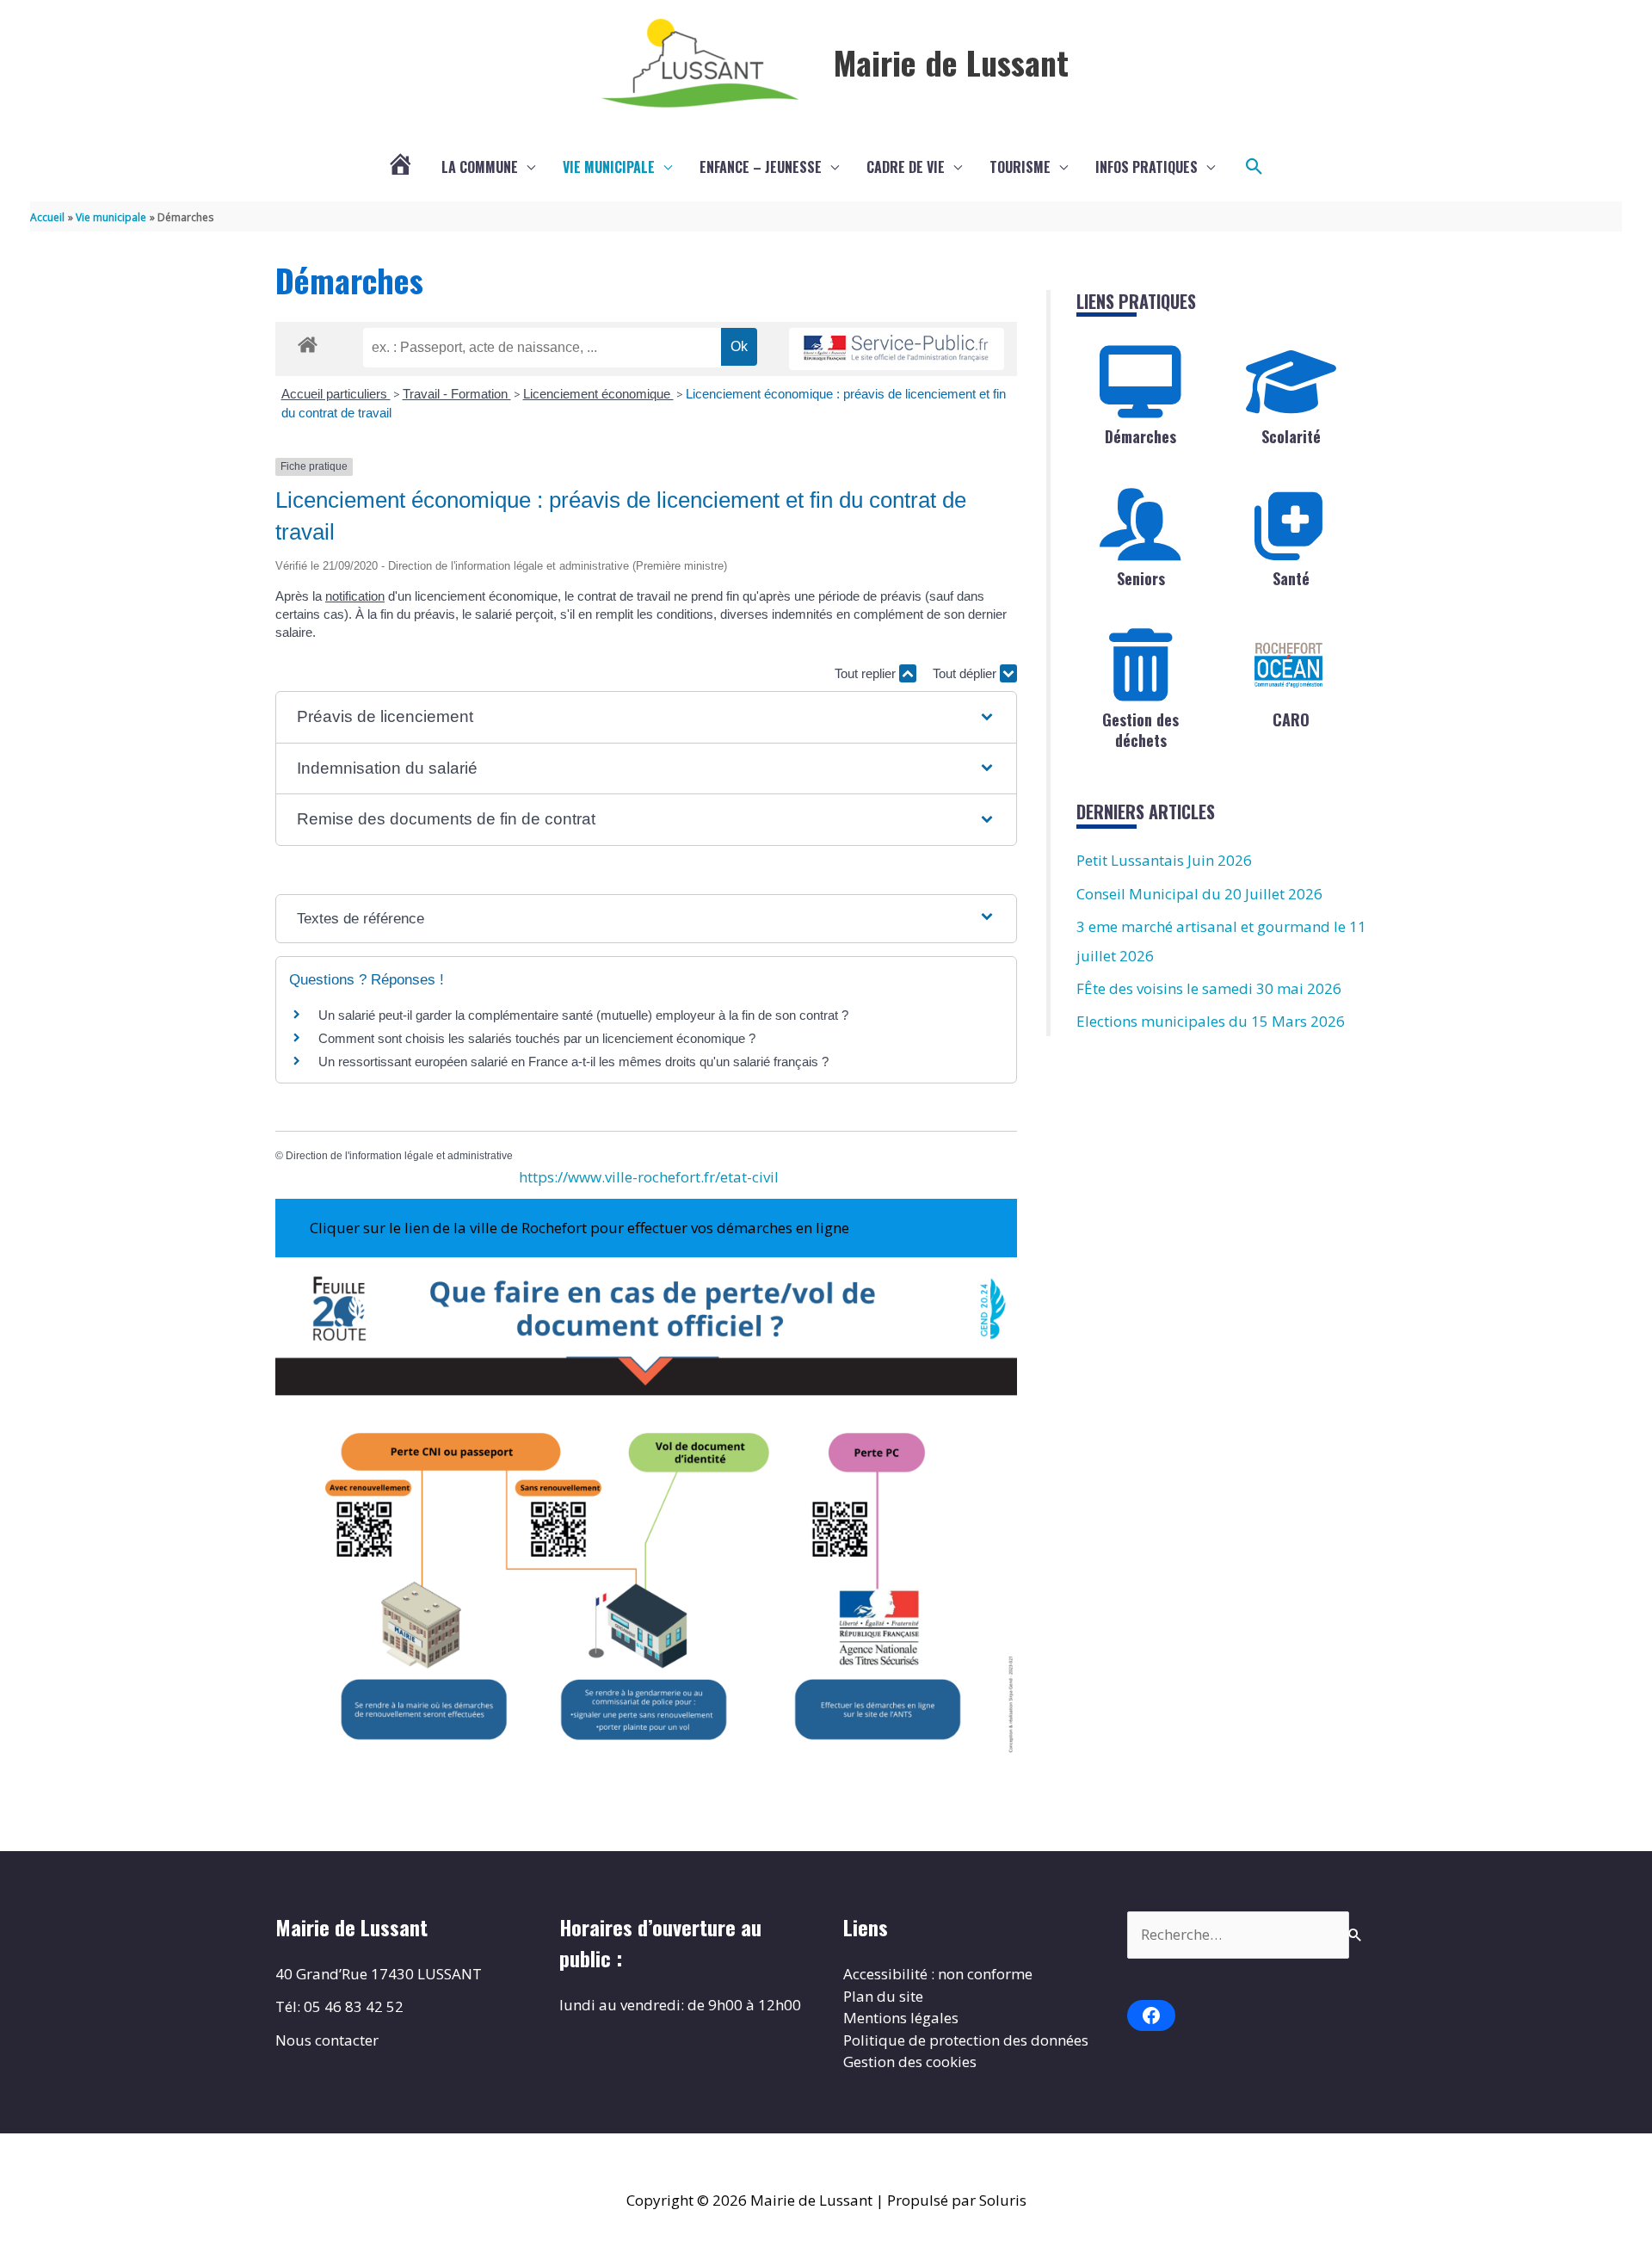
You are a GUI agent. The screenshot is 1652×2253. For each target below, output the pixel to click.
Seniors (1141, 578)
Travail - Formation (457, 394)
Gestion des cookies (910, 2062)
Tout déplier (966, 673)
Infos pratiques (1147, 167)
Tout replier (867, 673)
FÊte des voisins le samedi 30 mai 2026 (1209, 988)
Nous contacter (327, 2040)
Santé (1291, 578)
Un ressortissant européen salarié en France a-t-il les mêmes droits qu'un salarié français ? (573, 1062)
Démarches (1140, 436)
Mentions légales (901, 2018)
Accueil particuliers (336, 394)
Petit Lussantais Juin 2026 (1164, 860)
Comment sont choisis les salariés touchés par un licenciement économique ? (537, 1038)
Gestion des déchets (1140, 729)
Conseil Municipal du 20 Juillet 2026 (1199, 894)
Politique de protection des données (966, 2040)
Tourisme (1020, 167)
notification (355, 596)
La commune (480, 167)
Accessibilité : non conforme (938, 1974)
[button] (1254, 167)
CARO (1291, 719)
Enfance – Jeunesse (761, 167)
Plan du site (883, 1996)
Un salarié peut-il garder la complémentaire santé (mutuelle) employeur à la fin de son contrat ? (583, 1015)
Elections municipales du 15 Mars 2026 (1211, 1021)
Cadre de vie (906, 167)
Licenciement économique (598, 394)
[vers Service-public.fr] (897, 349)
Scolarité (1291, 436)
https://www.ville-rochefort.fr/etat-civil (649, 1177)
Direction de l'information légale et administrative (399, 1156)
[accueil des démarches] (308, 342)
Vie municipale (609, 167)
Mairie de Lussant (951, 62)
